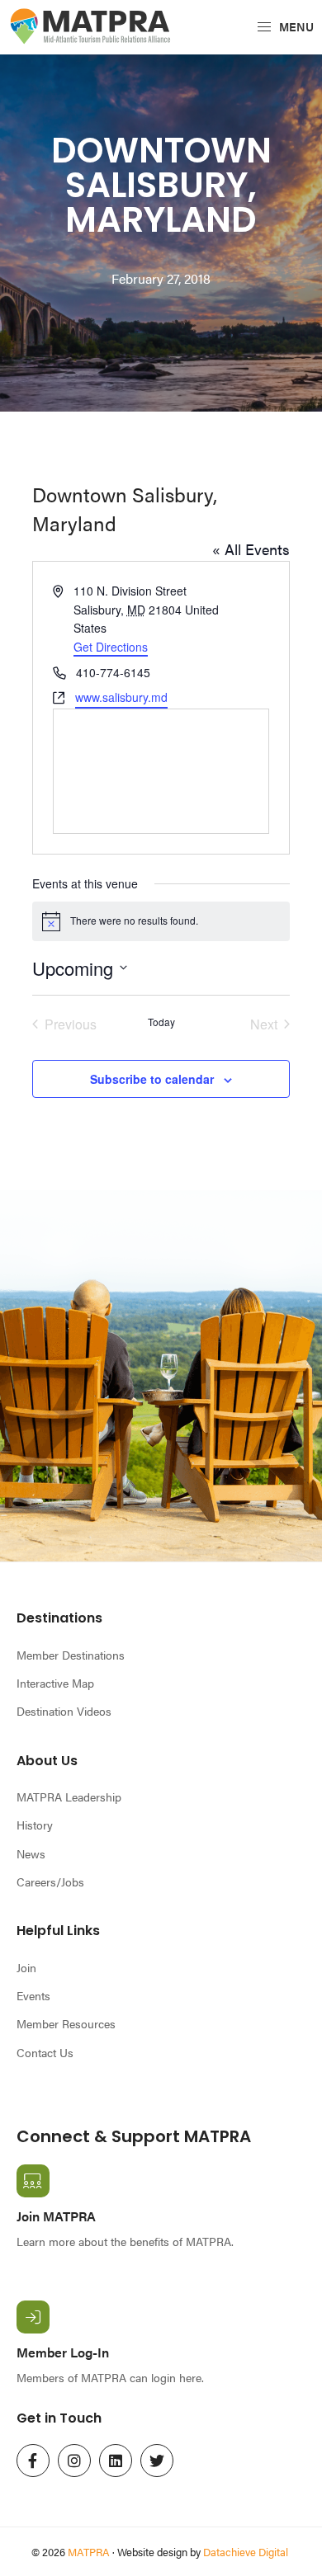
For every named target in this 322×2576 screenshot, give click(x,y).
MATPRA (89, 2552)
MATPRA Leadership (69, 1797)
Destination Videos (64, 1711)
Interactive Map (55, 1683)
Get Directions (111, 647)
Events (33, 1995)
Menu (295, 26)
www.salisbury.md (121, 697)
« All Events (251, 549)
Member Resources (66, 2023)
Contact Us (45, 2052)
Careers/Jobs (50, 1881)
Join (26, 1967)
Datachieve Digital (246, 2552)
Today (161, 1022)
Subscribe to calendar (152, 1079)
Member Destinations (71, 1655)
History (35, 1825)
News (31, 1853)
